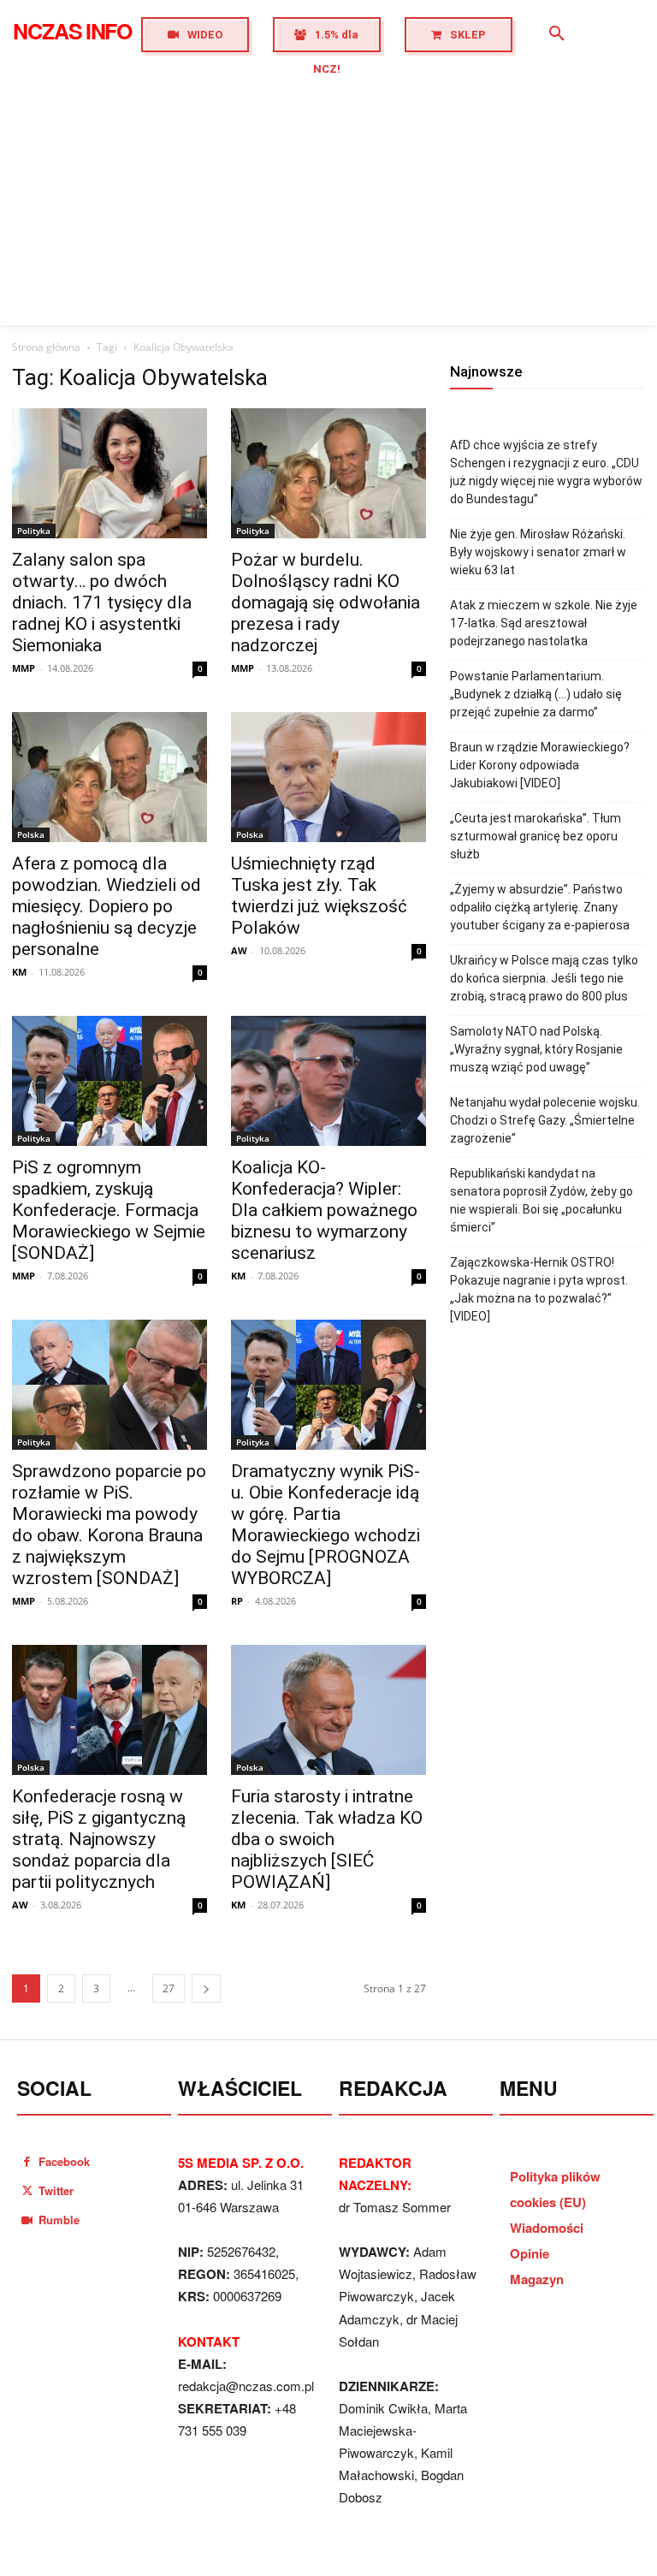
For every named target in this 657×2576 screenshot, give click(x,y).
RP (237, 1601)
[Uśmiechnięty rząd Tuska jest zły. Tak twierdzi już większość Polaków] (328, 777)
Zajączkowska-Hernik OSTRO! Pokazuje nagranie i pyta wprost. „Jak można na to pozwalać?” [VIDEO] (539, 1289)
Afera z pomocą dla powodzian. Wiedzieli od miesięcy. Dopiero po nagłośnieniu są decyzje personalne (107, 906)
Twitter (56, 2190)
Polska (31, 834)
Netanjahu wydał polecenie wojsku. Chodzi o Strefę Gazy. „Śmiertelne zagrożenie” (545, 1120)
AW (239, 950)
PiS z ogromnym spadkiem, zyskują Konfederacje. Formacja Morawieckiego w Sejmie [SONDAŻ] (109, 1210)
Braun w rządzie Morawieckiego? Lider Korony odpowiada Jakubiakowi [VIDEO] (540, 765)
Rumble (59, 2220)
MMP (24, 668)
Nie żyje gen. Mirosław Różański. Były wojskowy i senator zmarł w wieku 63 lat (538, 552)
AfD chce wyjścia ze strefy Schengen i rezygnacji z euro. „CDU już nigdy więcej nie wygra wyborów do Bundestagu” (546, 472)
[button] (557, 34)
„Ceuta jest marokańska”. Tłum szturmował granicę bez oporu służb (536, 836)
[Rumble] (27, 2220)
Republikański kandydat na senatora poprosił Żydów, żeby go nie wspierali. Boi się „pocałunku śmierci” (542, 1200)
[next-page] (206, 1988)
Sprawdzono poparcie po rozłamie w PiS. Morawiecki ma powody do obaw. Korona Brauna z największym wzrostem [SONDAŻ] (109, 1525)
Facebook (64, 2161)
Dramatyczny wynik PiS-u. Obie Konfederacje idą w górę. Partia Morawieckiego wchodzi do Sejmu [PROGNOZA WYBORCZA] (326, 1525)
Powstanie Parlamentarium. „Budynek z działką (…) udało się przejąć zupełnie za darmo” (536, 694)
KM (19, 972)
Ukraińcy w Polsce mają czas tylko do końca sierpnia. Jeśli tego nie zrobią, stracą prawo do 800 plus (544, 978)
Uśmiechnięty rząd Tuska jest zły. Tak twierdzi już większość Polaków (319, 896)
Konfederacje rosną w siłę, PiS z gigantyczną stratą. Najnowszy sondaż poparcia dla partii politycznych (99, 1839)
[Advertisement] (328, 197)
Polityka (34, 531)
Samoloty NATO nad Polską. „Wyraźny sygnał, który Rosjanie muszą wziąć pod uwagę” (536, 1049)
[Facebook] (27, 2161)
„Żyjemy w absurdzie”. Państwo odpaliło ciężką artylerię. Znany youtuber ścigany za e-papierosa (540, 907)
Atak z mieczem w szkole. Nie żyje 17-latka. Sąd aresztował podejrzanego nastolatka (544, 623)
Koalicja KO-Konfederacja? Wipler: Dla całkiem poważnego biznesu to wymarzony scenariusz (324, 1210)
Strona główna (46, 347)
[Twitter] (27, 2190)
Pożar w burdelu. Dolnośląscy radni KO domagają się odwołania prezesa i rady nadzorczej (326, 602)
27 (169, 1988)
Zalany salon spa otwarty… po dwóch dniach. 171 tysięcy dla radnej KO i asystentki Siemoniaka (102, 602)
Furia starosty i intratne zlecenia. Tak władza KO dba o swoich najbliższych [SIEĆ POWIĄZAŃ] (327, 1839)
